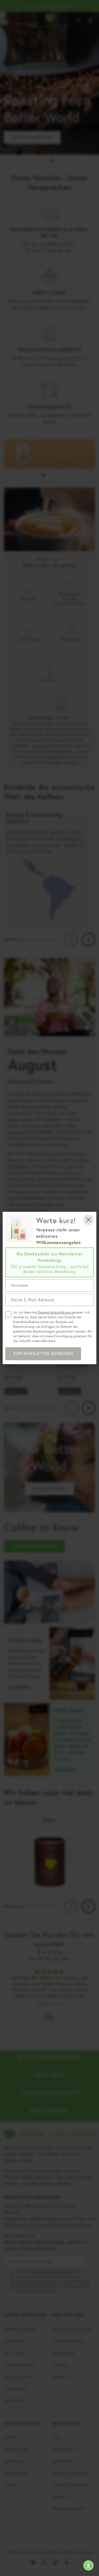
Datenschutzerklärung (55, 1312)
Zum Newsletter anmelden (43, 1354)
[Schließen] (88, 1220)
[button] (88, 2565)
